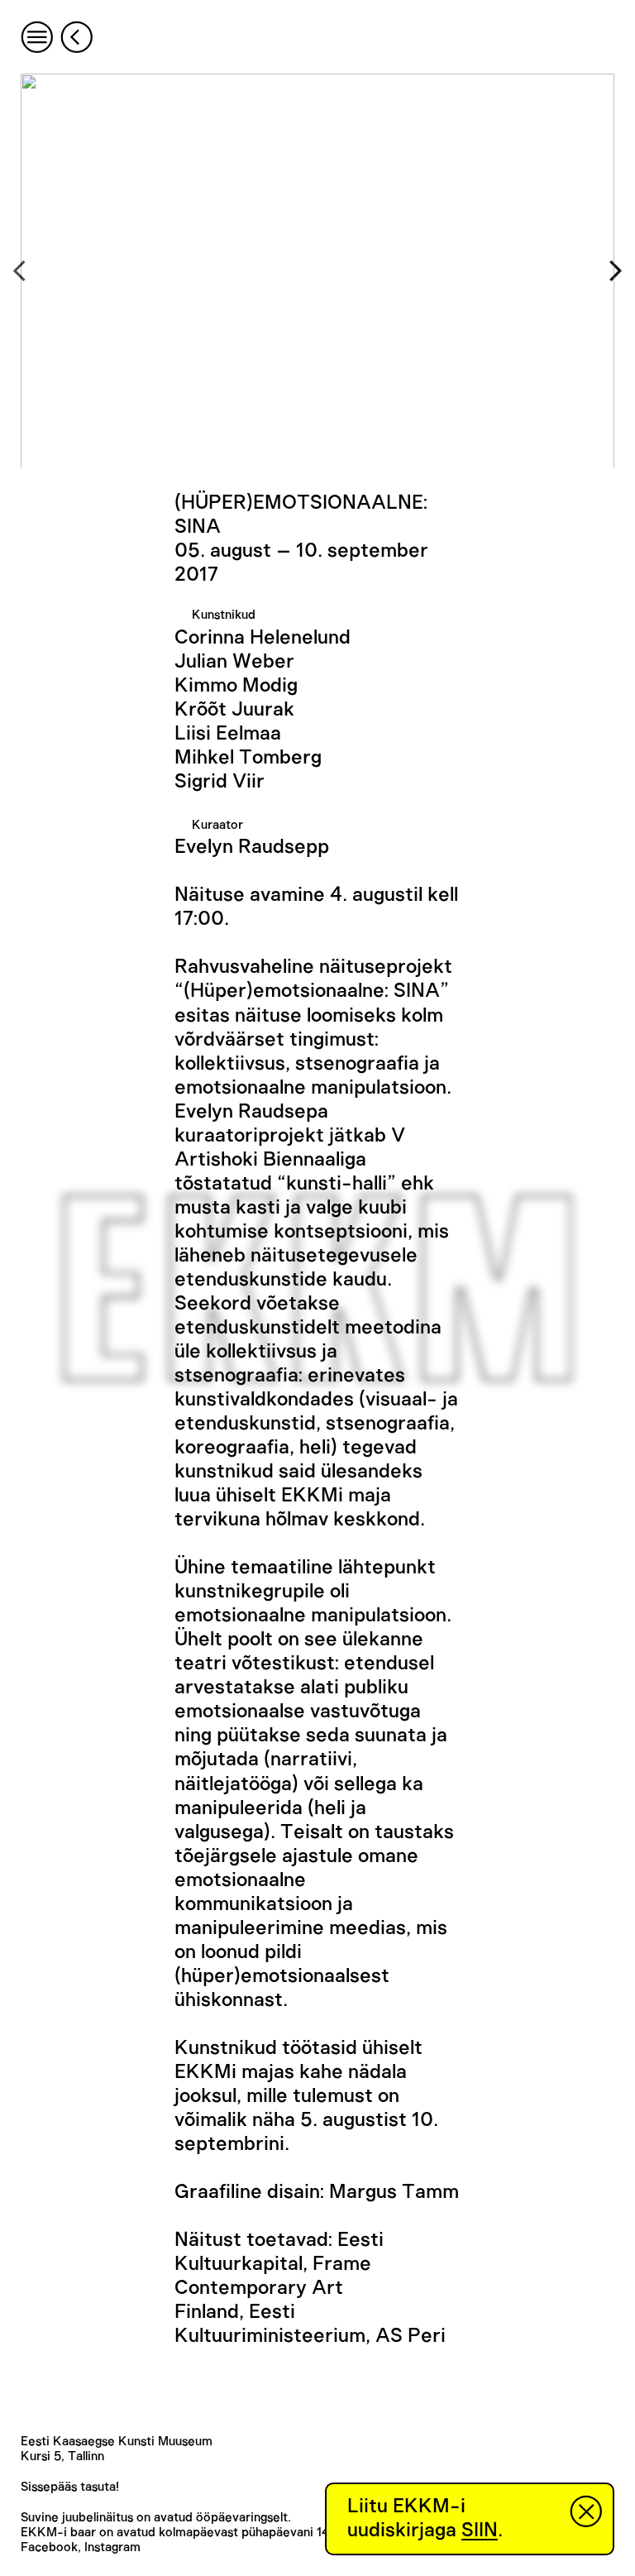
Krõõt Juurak (234, 710)
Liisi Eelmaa (228, 734)
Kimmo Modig (236, 686)
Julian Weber (234, 662)
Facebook (49, 2547)
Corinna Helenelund (263, 638)
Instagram (112, 2547)
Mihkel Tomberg (248, 758)
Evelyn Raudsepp (252, 847)
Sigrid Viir (220, 782)
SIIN (480, 2531)
